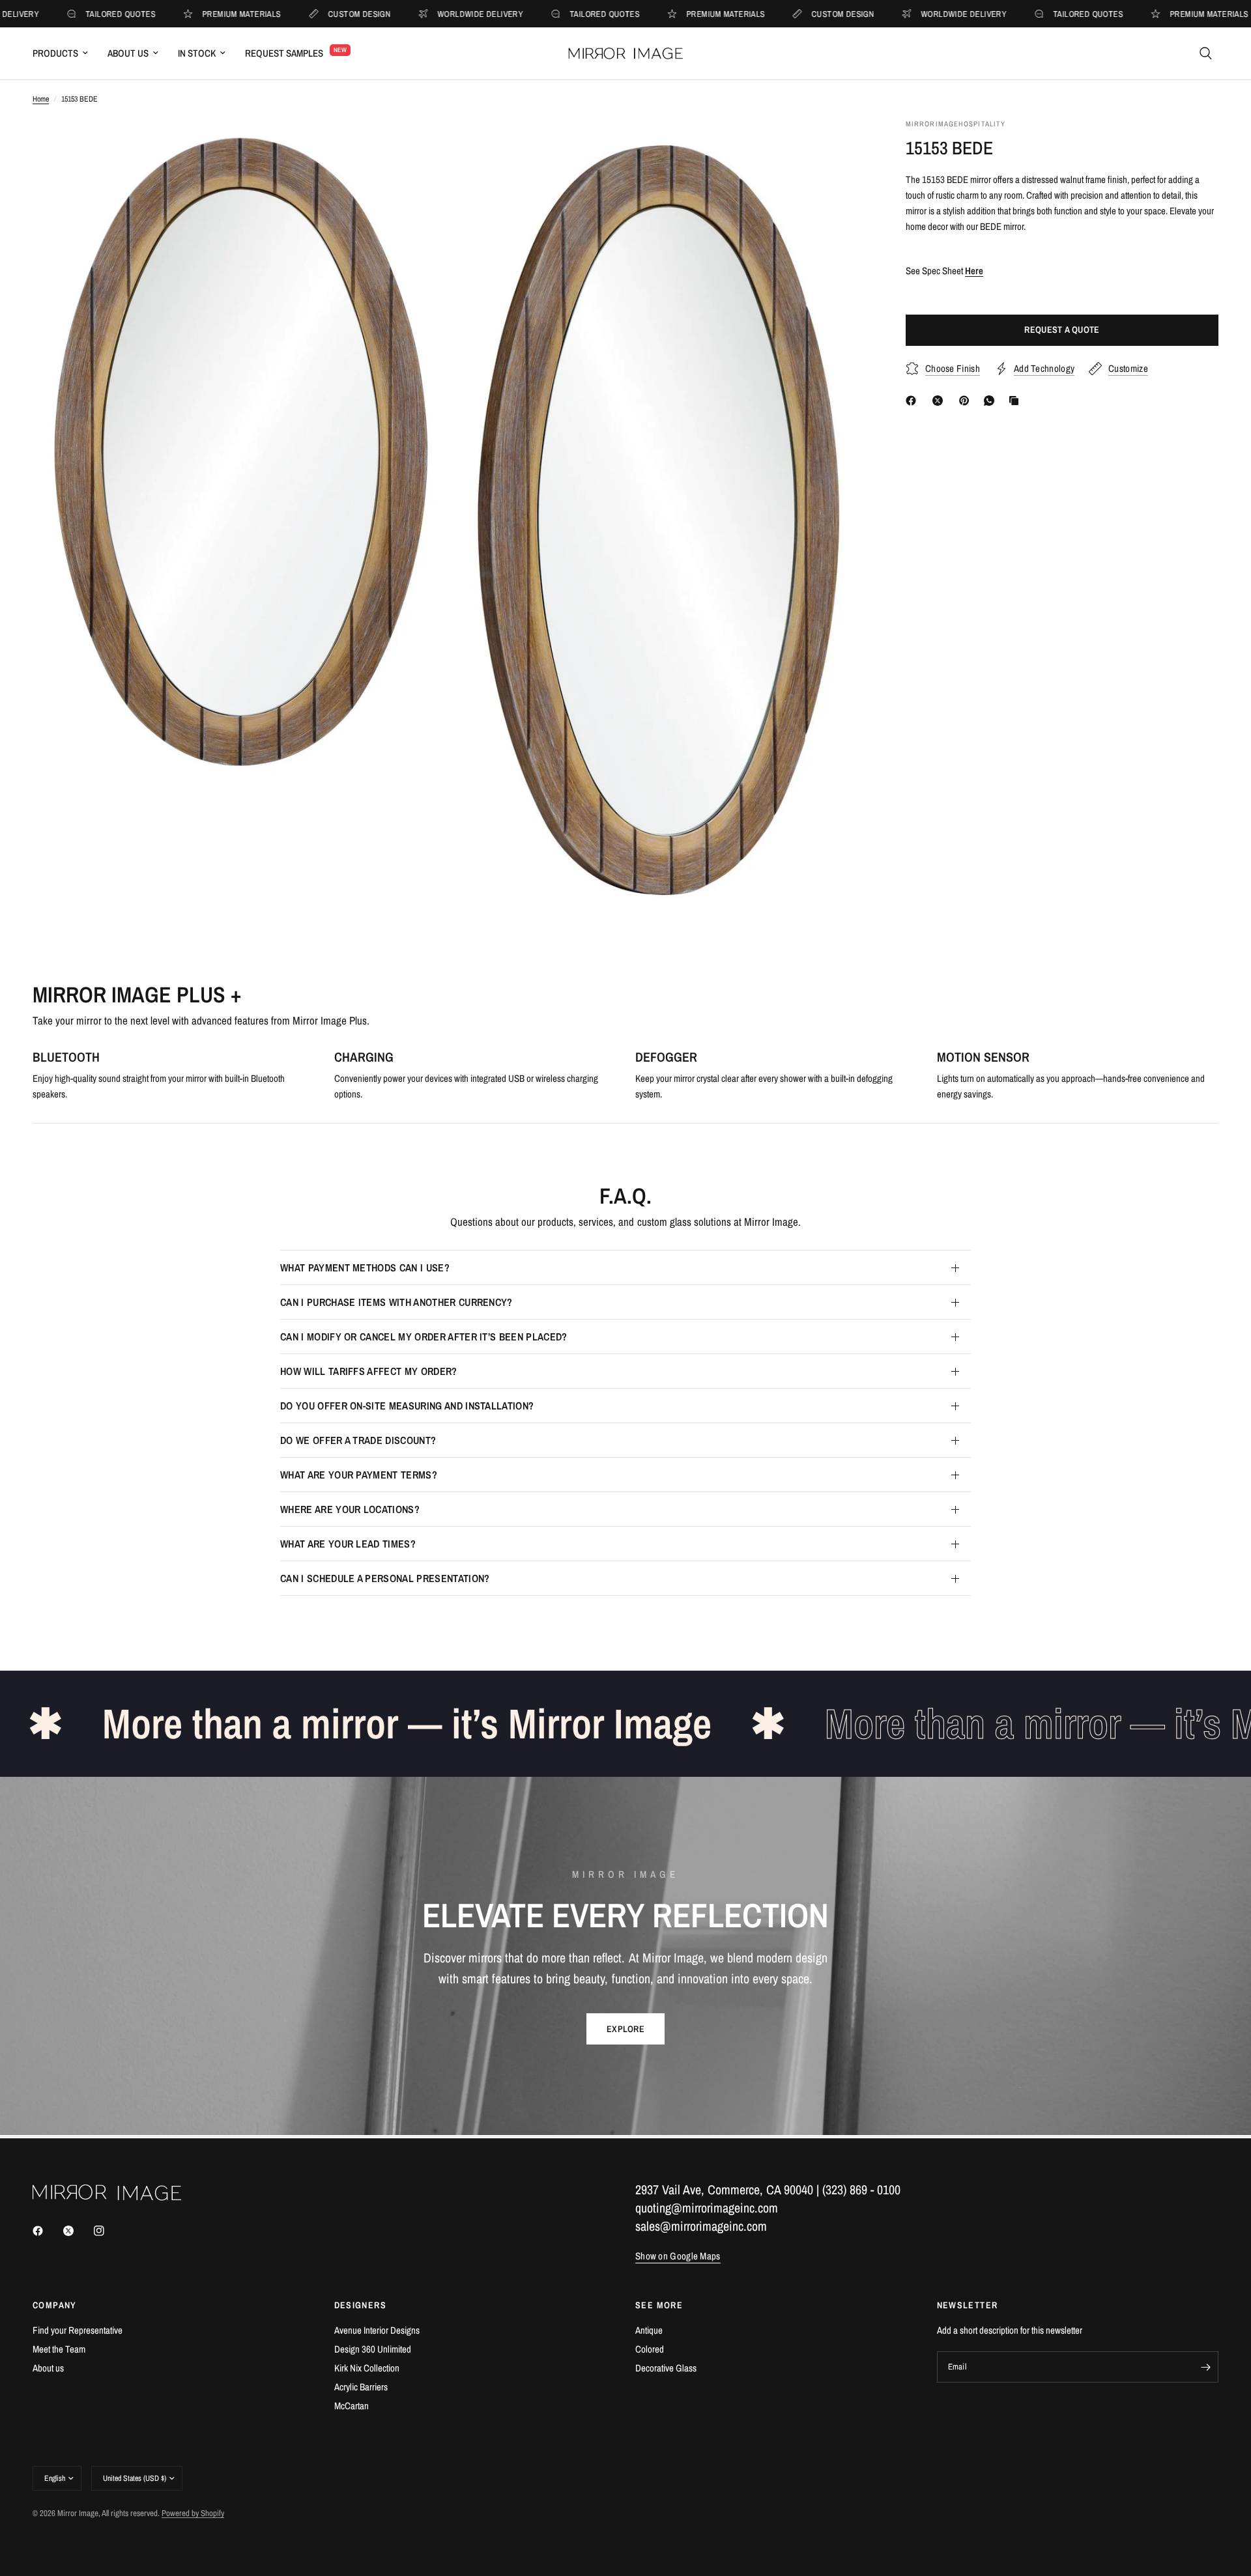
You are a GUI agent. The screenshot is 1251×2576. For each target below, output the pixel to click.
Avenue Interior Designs (377, 2330)
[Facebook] (913, 401)
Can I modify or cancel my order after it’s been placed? (424, 1337)
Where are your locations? (350, 1509)
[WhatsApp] (992, 401)
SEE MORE (659, 2305)
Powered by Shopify (193, 2513)
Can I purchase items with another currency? (396, 1302)
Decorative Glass (666, 2368)
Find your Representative (78, 2330)
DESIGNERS (361, 2305)
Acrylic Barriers (361, 2387)
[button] (625, 2029)
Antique (649, 2330)
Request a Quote (1062, 330)
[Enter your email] (1205, 2367)
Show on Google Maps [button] (678, 2256)
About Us (128, 53)
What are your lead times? (348, 1544)
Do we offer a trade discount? (358, 1440)
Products (55, 53)
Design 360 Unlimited (373, 2349)
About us (48, 2368)
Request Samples (284, 53)
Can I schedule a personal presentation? (385, 1578)
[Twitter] (78, 2231)
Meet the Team (59, 2349)
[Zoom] (422, 146)
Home (41, 99)
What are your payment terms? (359, 1475)
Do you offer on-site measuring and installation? (407, 1406)
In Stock (197, 53)
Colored (650, 2349)
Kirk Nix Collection (367, 2368)
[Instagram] (108, 2231)
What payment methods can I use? (365, 1267)
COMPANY (55, 2305)
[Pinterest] (967, 401)
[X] (940, 401)
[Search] (1206, 53)
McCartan (352, 2406)
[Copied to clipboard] (1016, 401)
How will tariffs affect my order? (369, 1371)
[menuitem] (65, 53)
